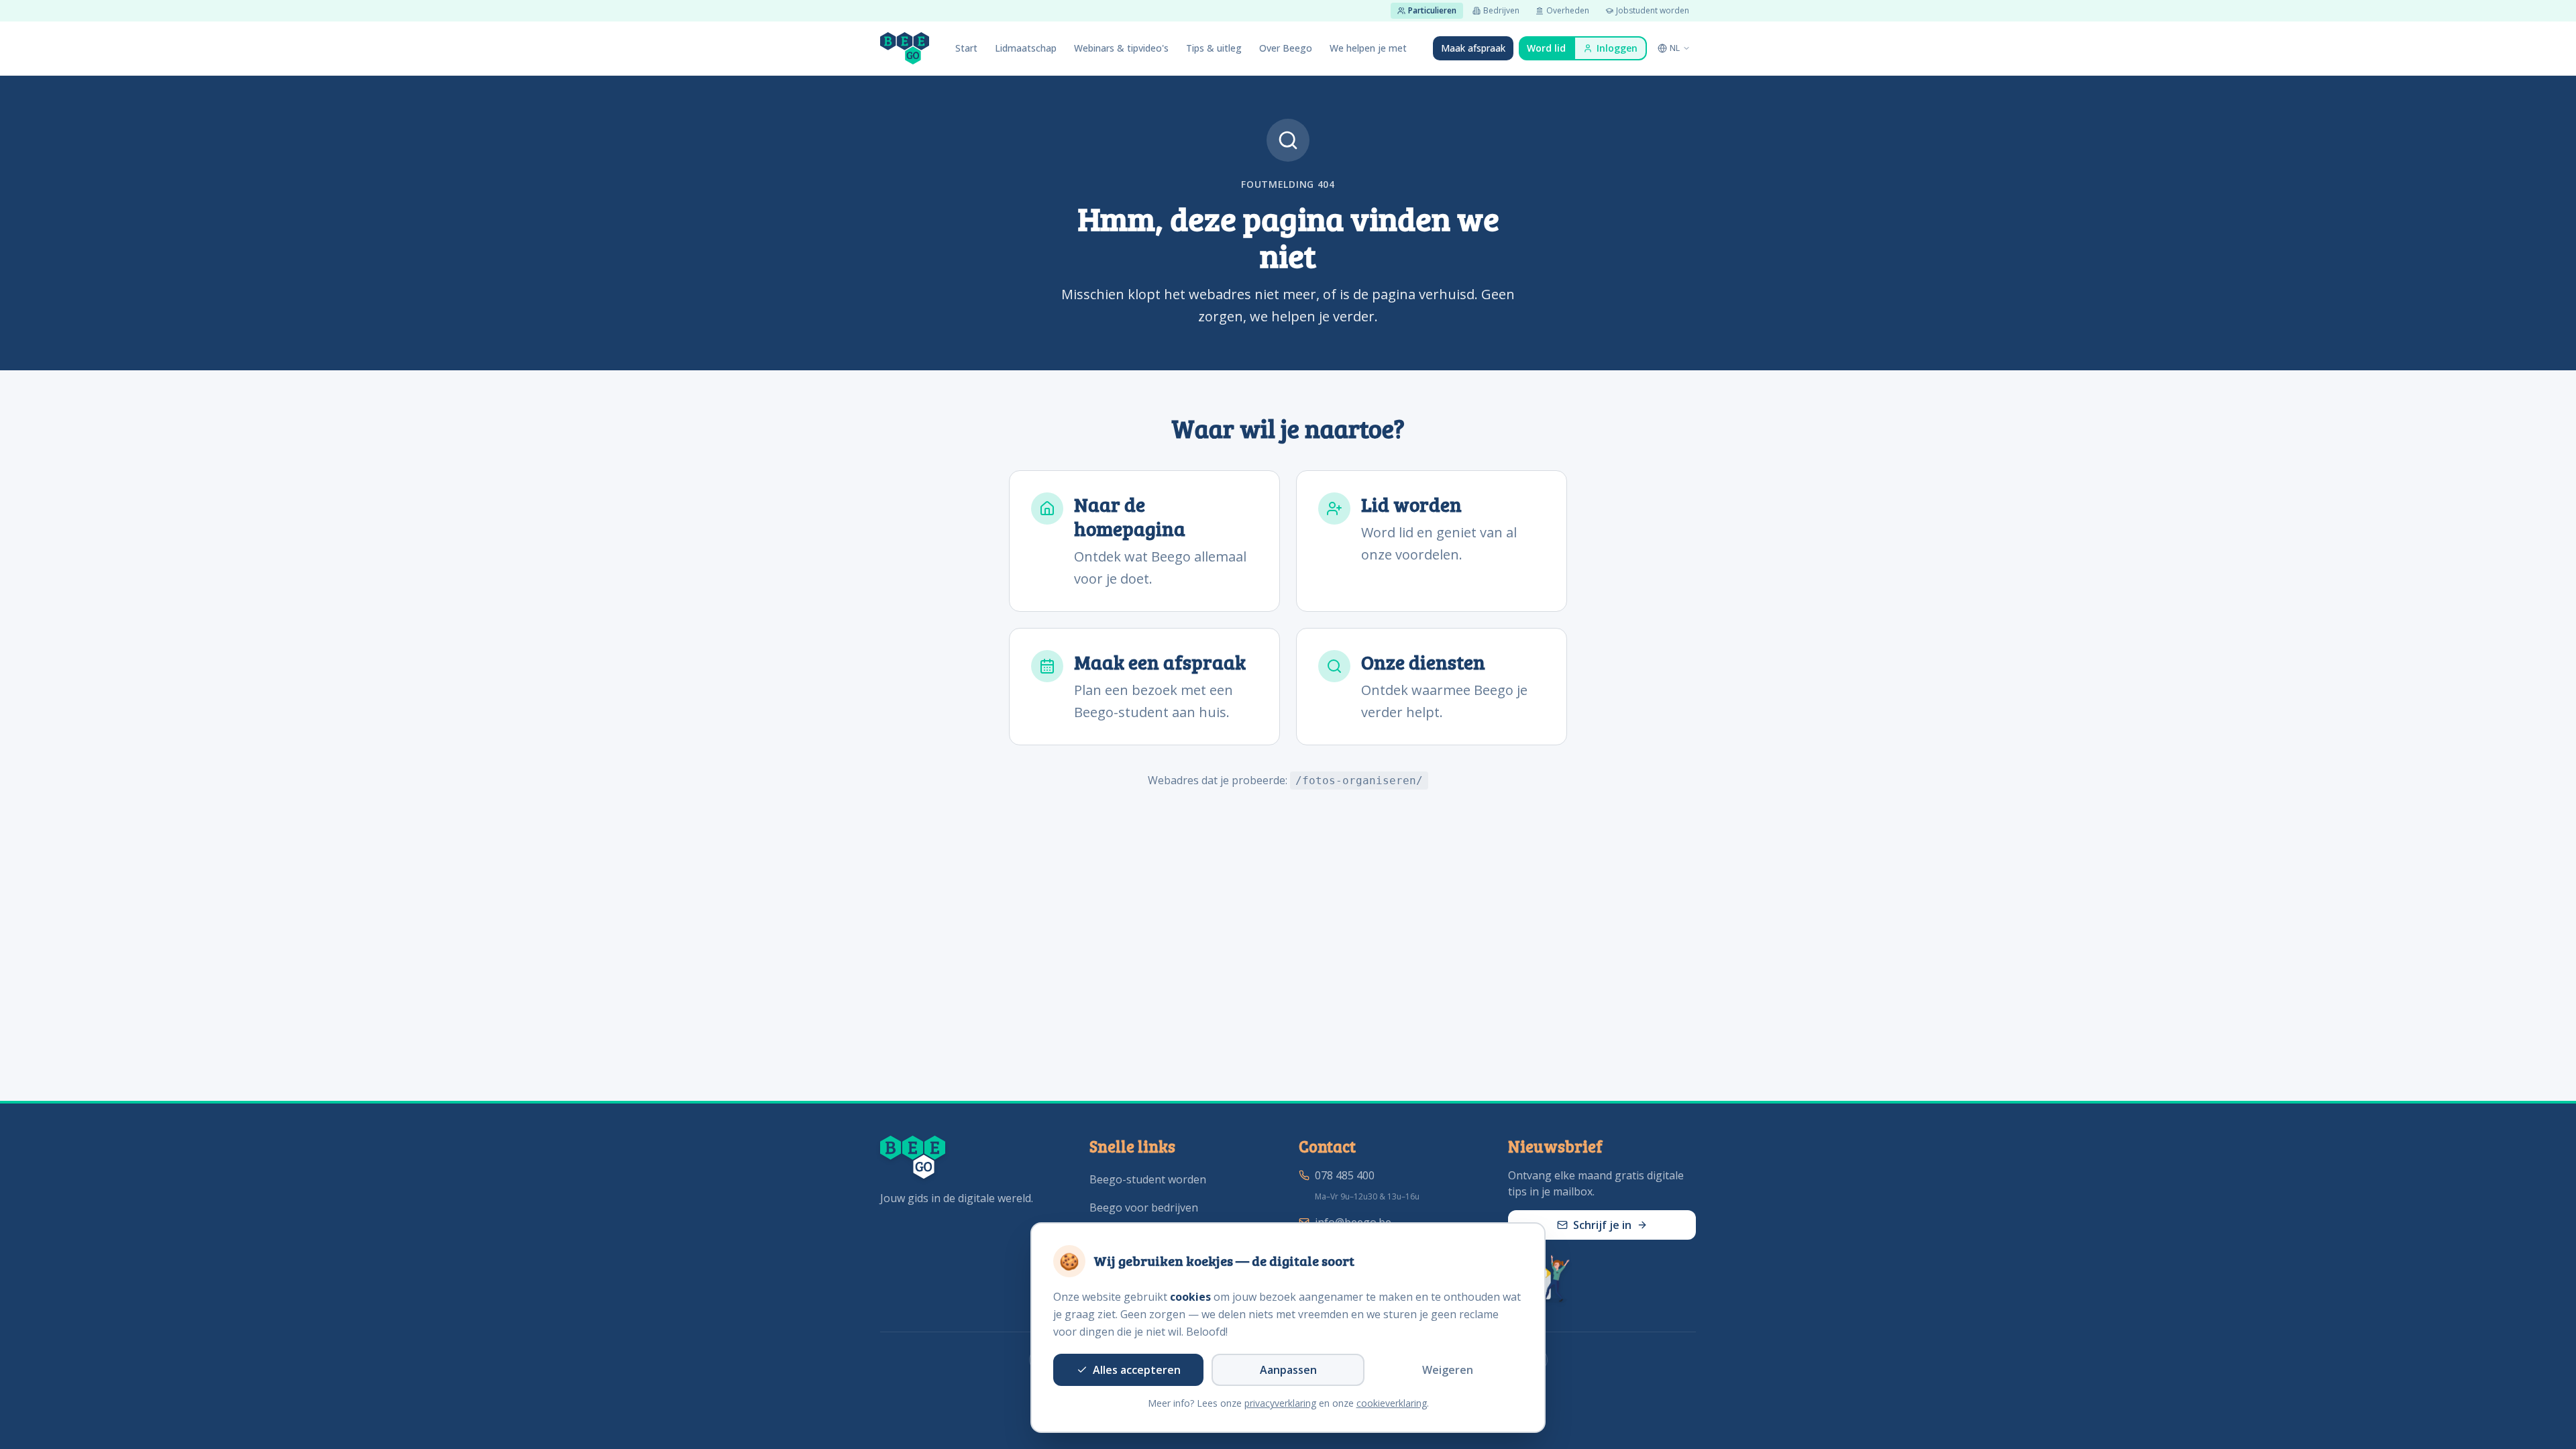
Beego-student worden (1148, 1179)
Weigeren (1448, 1370)
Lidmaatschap (1026, 48)
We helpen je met (1368, 48)
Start (966, 48)
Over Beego (1286, 48)
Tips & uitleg (1214, 48)
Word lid (1546, 48)
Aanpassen (1288, 1370)
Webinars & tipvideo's (1121, 48)
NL (1675, 48)
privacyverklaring (1280, 1403)
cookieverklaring (1392, 1403)
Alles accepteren (1137, 1370)
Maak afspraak (1473, 48)
